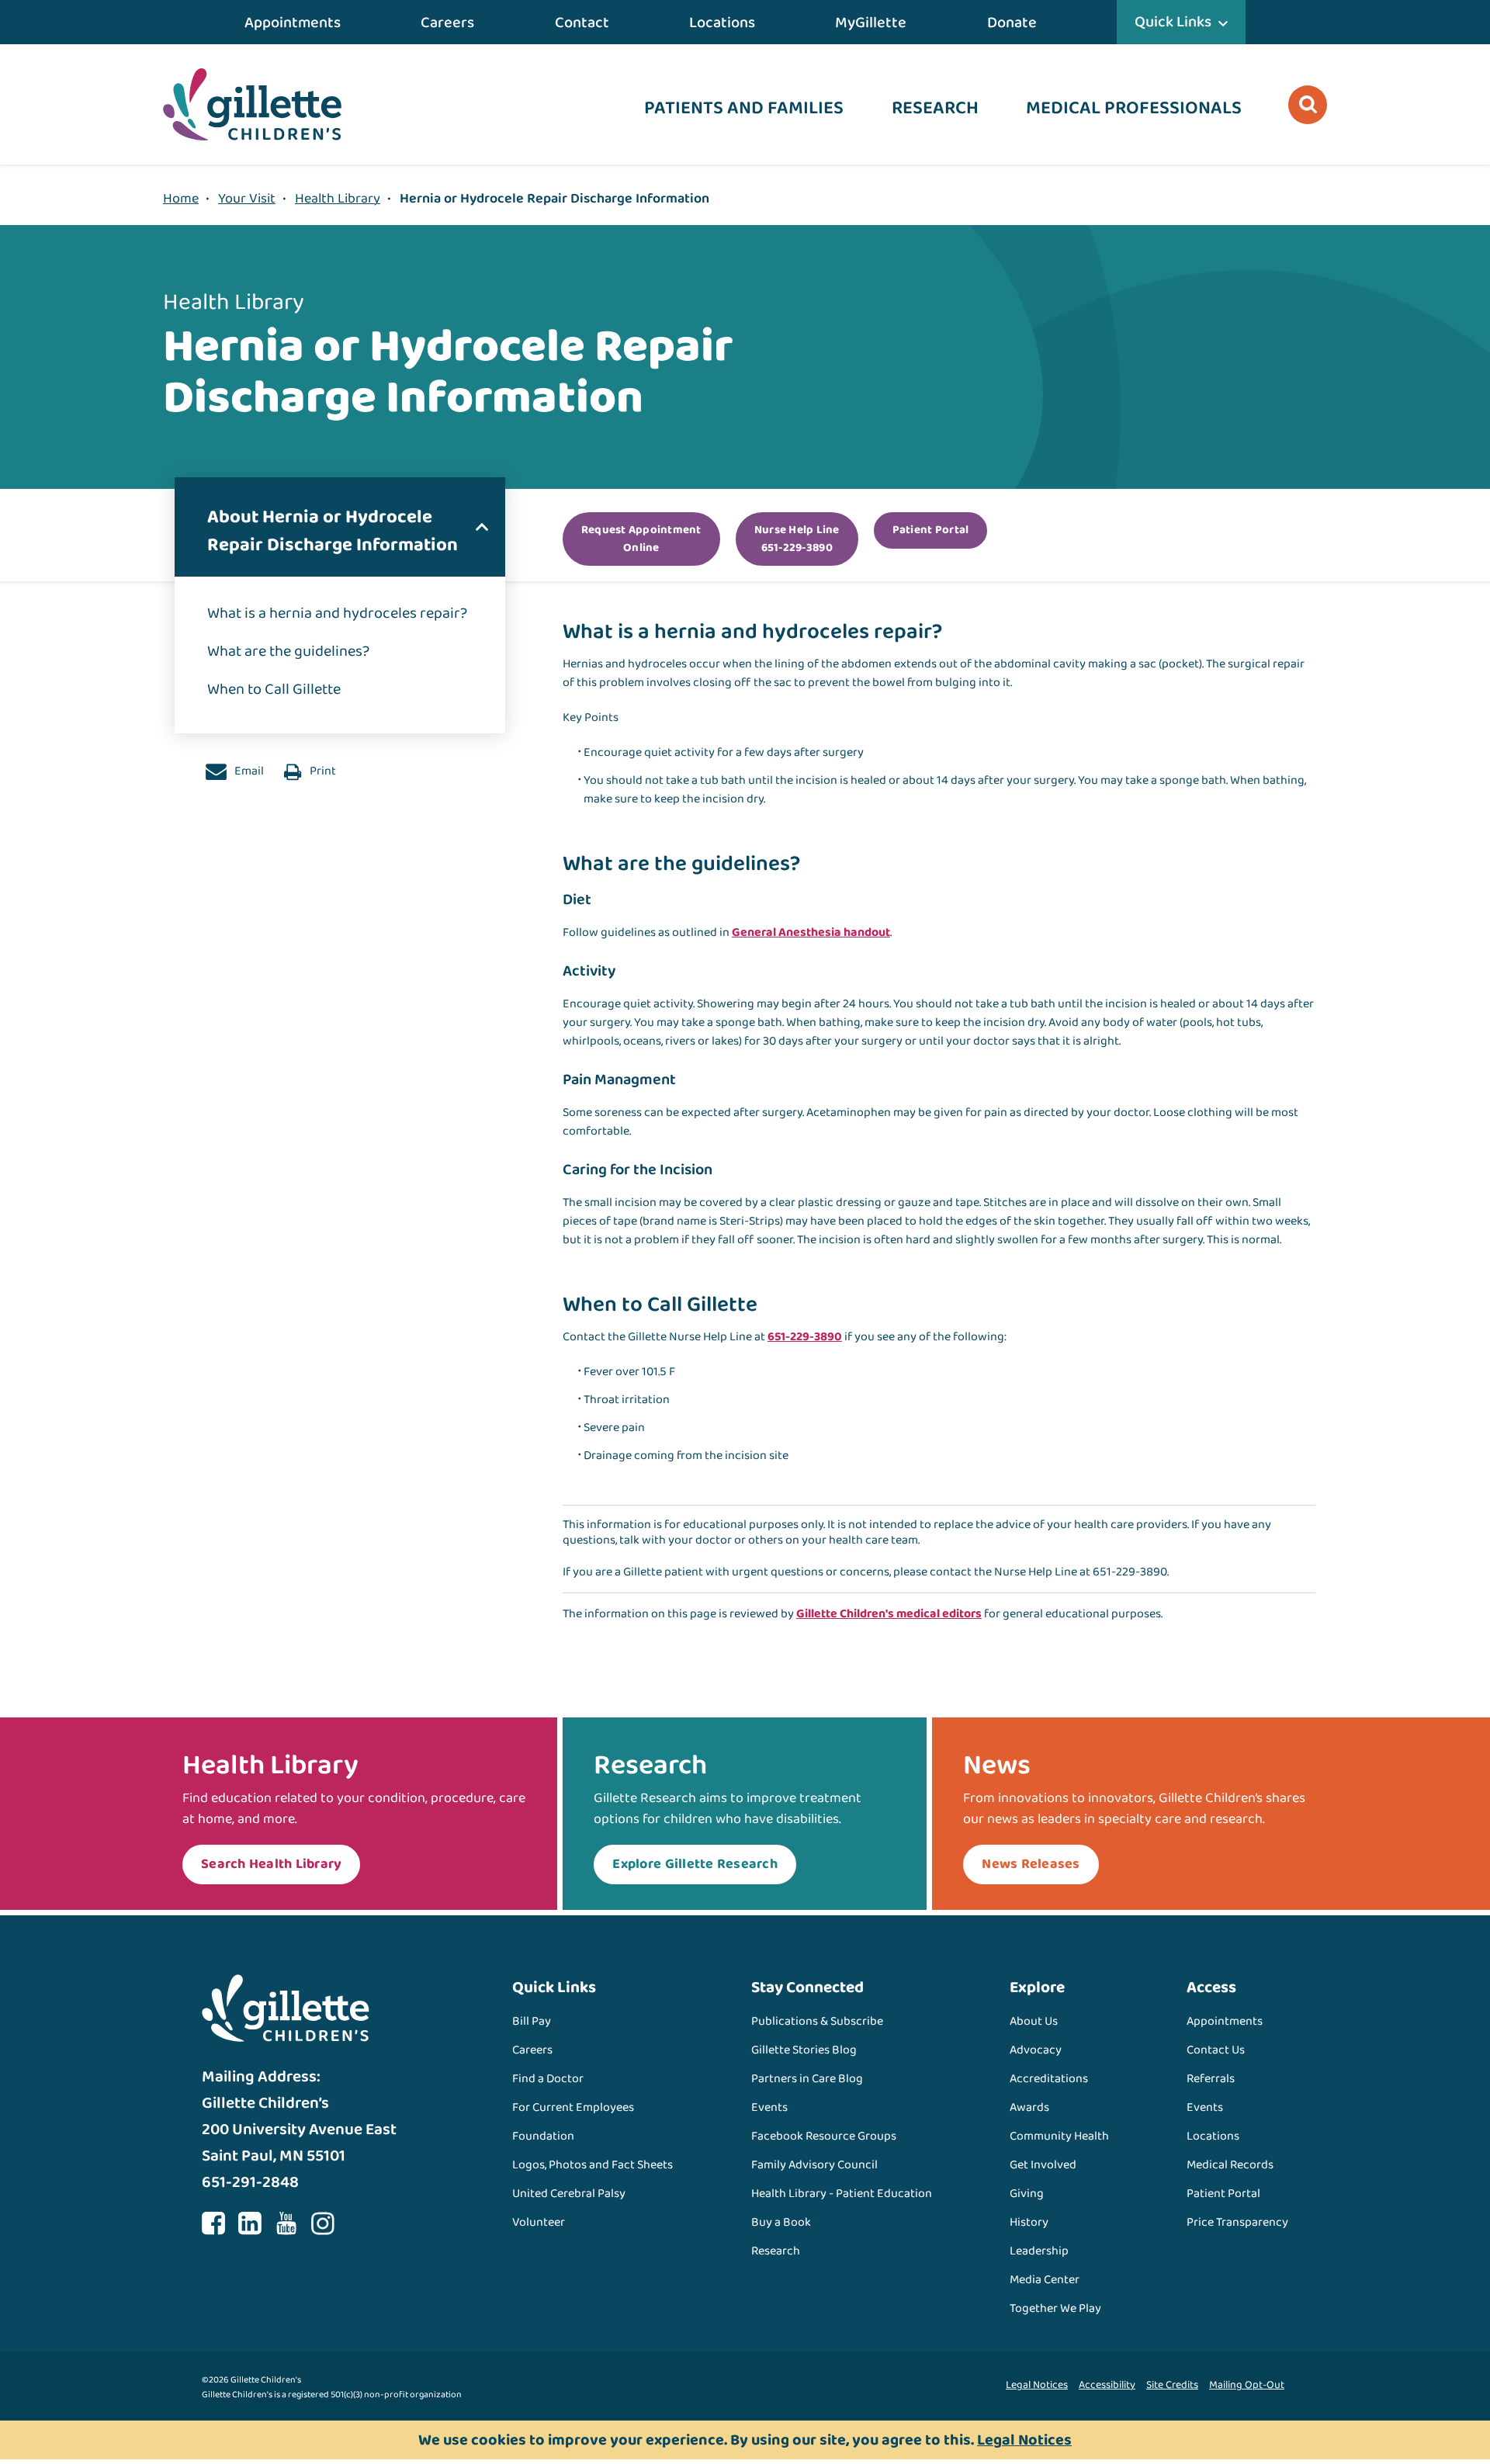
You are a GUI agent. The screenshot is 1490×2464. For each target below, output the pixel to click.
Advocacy (1036, 2050)
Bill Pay (532, 2021)
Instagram (323, 2223)
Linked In (250, 2223)
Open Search (1308, 105)
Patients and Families (744, 108)
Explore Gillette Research (695, 1864)
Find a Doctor (548, 2079)
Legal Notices (1037, 2385)
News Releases (1031, 1864)
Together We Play (1055, 2308)
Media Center (1045, 2280)
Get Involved (1043, 2165)
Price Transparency (1237, 2222)
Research (935, 108)
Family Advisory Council (814, 2165)
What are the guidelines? (288, 651)
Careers (447, 23)
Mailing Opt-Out (1247, 2385)
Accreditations (1049, 2079)
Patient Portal (1223, 2194)
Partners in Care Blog (807, 2079)
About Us (1034, 2021)
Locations (722, 23)
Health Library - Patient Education (842, 2194)
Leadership (1039, 2251)
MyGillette (871, 23)
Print (322, 771)
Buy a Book (781, 2222)
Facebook (213, 2223)
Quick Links (1173, 22)
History (1029, 2222)
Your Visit (247, 199)
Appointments (293, 23)
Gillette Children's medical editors (889, 1614)
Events (769, 2107)
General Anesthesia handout (811, 932)
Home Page (252, 104)
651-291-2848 (250, 2182)
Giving (1027, 2194)
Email (248, 771)
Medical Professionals (1134, 108)
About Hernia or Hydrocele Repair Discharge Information (333, 531)
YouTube (286, 2223)
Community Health (1059, 2136)
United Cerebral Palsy (569, 2194)
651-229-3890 (805, 1337)
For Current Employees (573, 2107)
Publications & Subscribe (817, 2021)
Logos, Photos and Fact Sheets (593, 2165)
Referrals (1211, 2079)
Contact (582, 23)
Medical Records (1230, 2165)
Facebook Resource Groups (824, 2136)
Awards (1029, 2107)
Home (181, 199)
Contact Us (1216, 2050)
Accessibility (1107, 2385)
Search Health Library (271, 1864)
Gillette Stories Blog (804, 2050)
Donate (1012, 23)
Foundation (543, 2136)
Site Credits (1172, 2385)
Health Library (338, 199)
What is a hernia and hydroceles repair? (337, 613)
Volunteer (539, 2222)
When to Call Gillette (274, 689)
